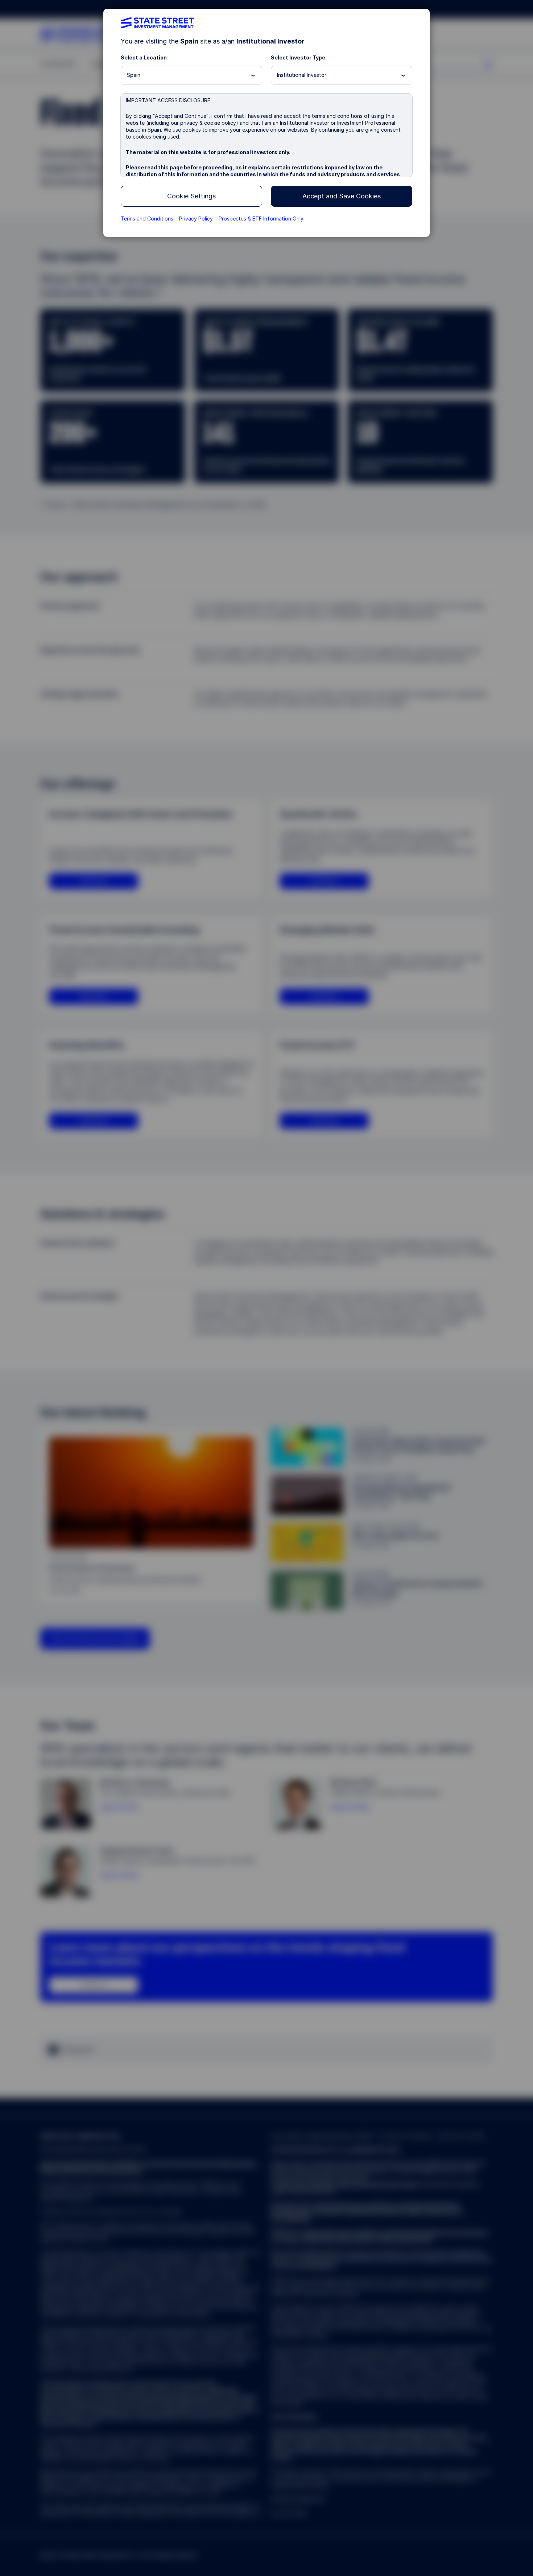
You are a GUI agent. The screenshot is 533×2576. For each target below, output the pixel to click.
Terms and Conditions (147, 219)
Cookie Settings (191, 196)
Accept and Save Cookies (342, 196)
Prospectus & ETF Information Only (261, 219)
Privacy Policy (196, 219)
